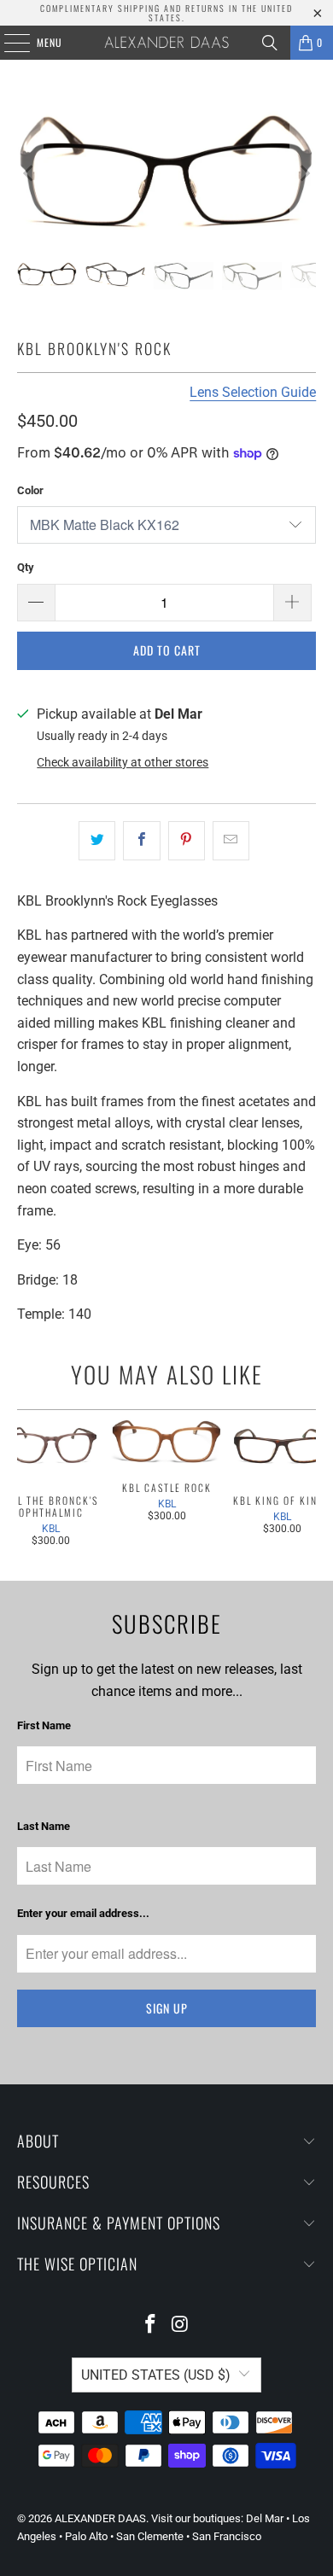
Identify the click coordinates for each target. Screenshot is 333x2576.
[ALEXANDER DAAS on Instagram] (181, 2325)
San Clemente (150, 2536)
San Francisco (227, 2536)
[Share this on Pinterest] (187, 841)
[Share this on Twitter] (97, 841)
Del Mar (265, 2518)
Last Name (44, 1826)
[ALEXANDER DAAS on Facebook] (151, 2325)
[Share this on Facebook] (141, 841)
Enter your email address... (83, 1913)
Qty (26, 567)
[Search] (270, 43)
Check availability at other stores (123, 762)
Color (30, 490)
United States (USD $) (156, 2375)
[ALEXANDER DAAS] (167, 43)
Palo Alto (86, 2536)
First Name (44, 1725)
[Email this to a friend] (231, 841)
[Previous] (30, 174)
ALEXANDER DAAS (100, 2518)
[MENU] (8, 43)
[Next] (303, 174)
